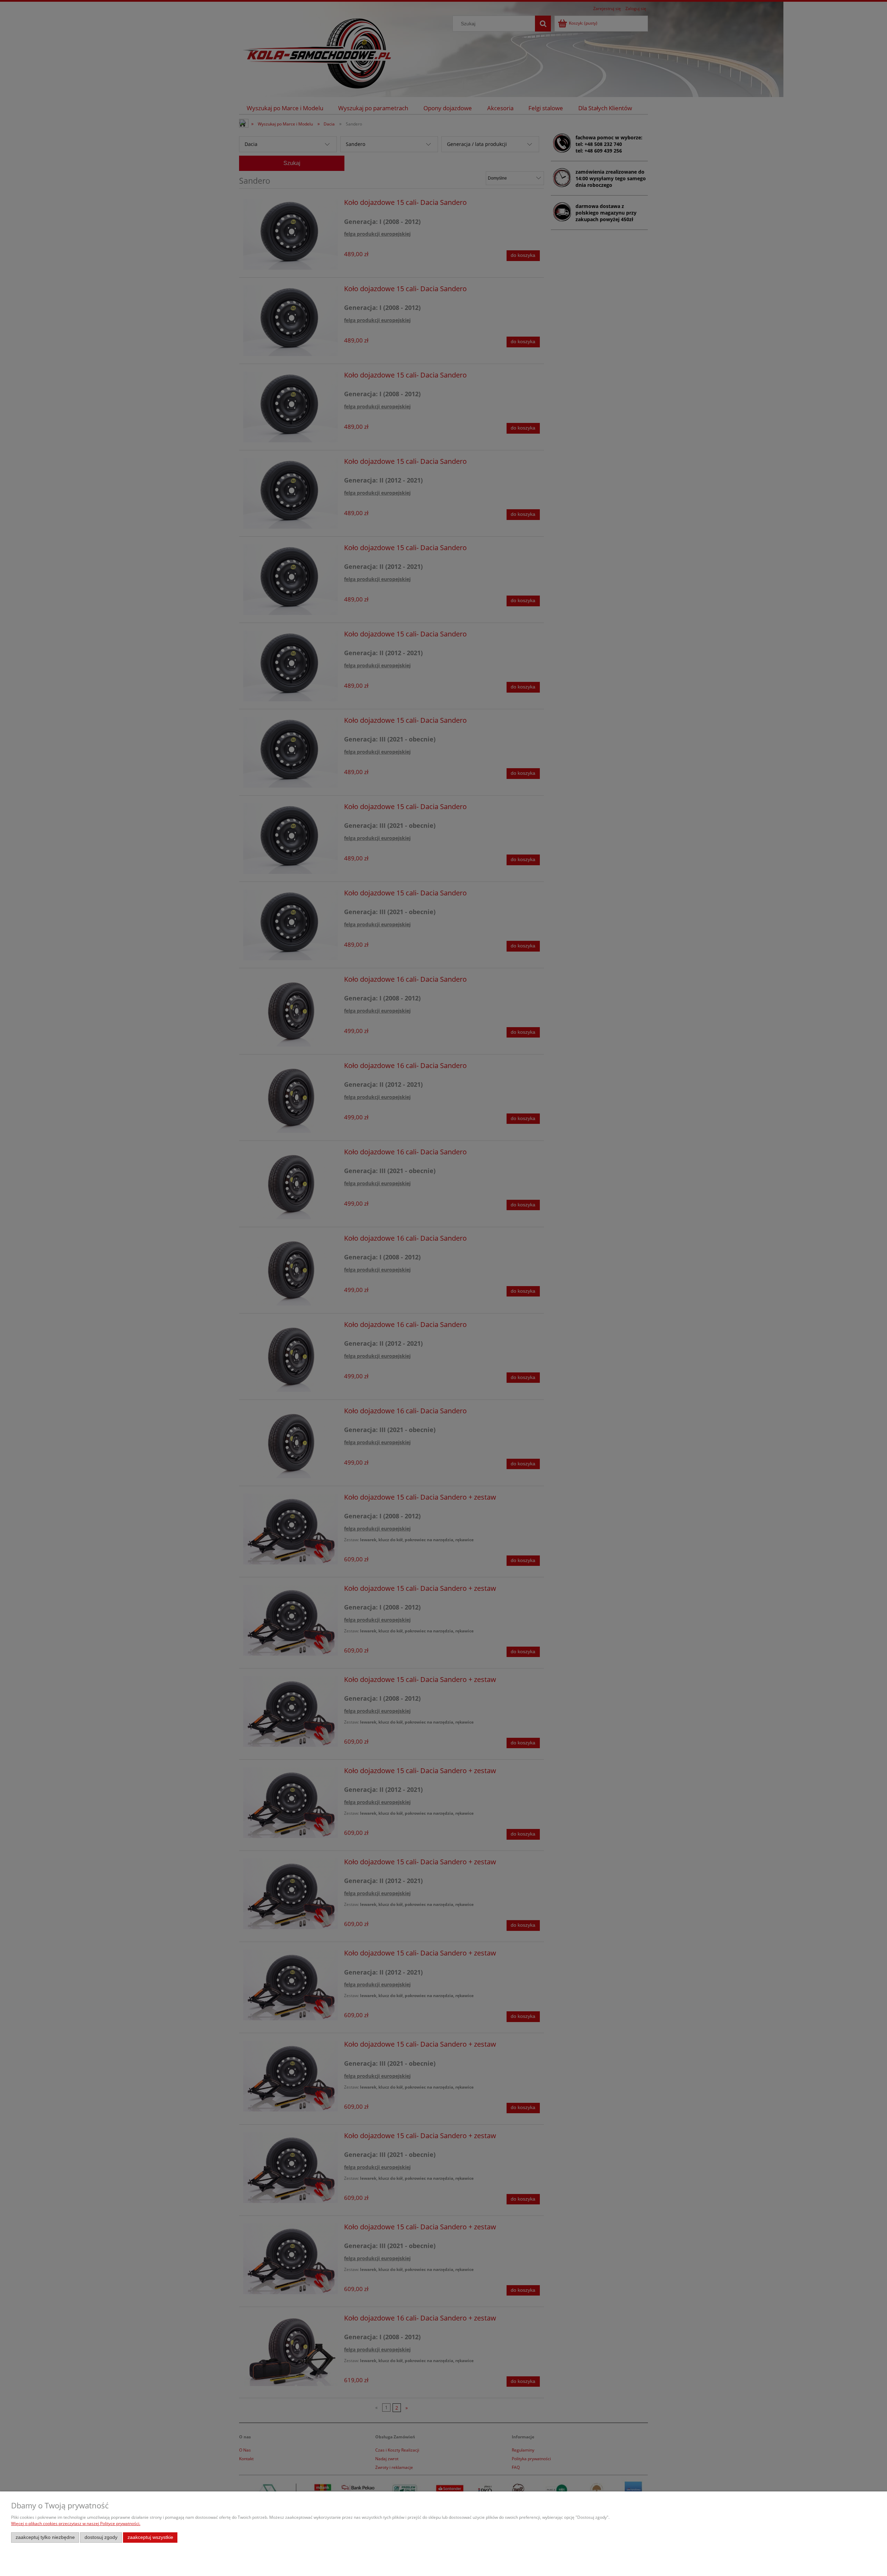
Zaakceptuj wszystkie (150, 2537)
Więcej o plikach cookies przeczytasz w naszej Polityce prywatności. (76, 2523)
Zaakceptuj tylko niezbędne (45, 2537)
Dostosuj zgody (101, 2537)
